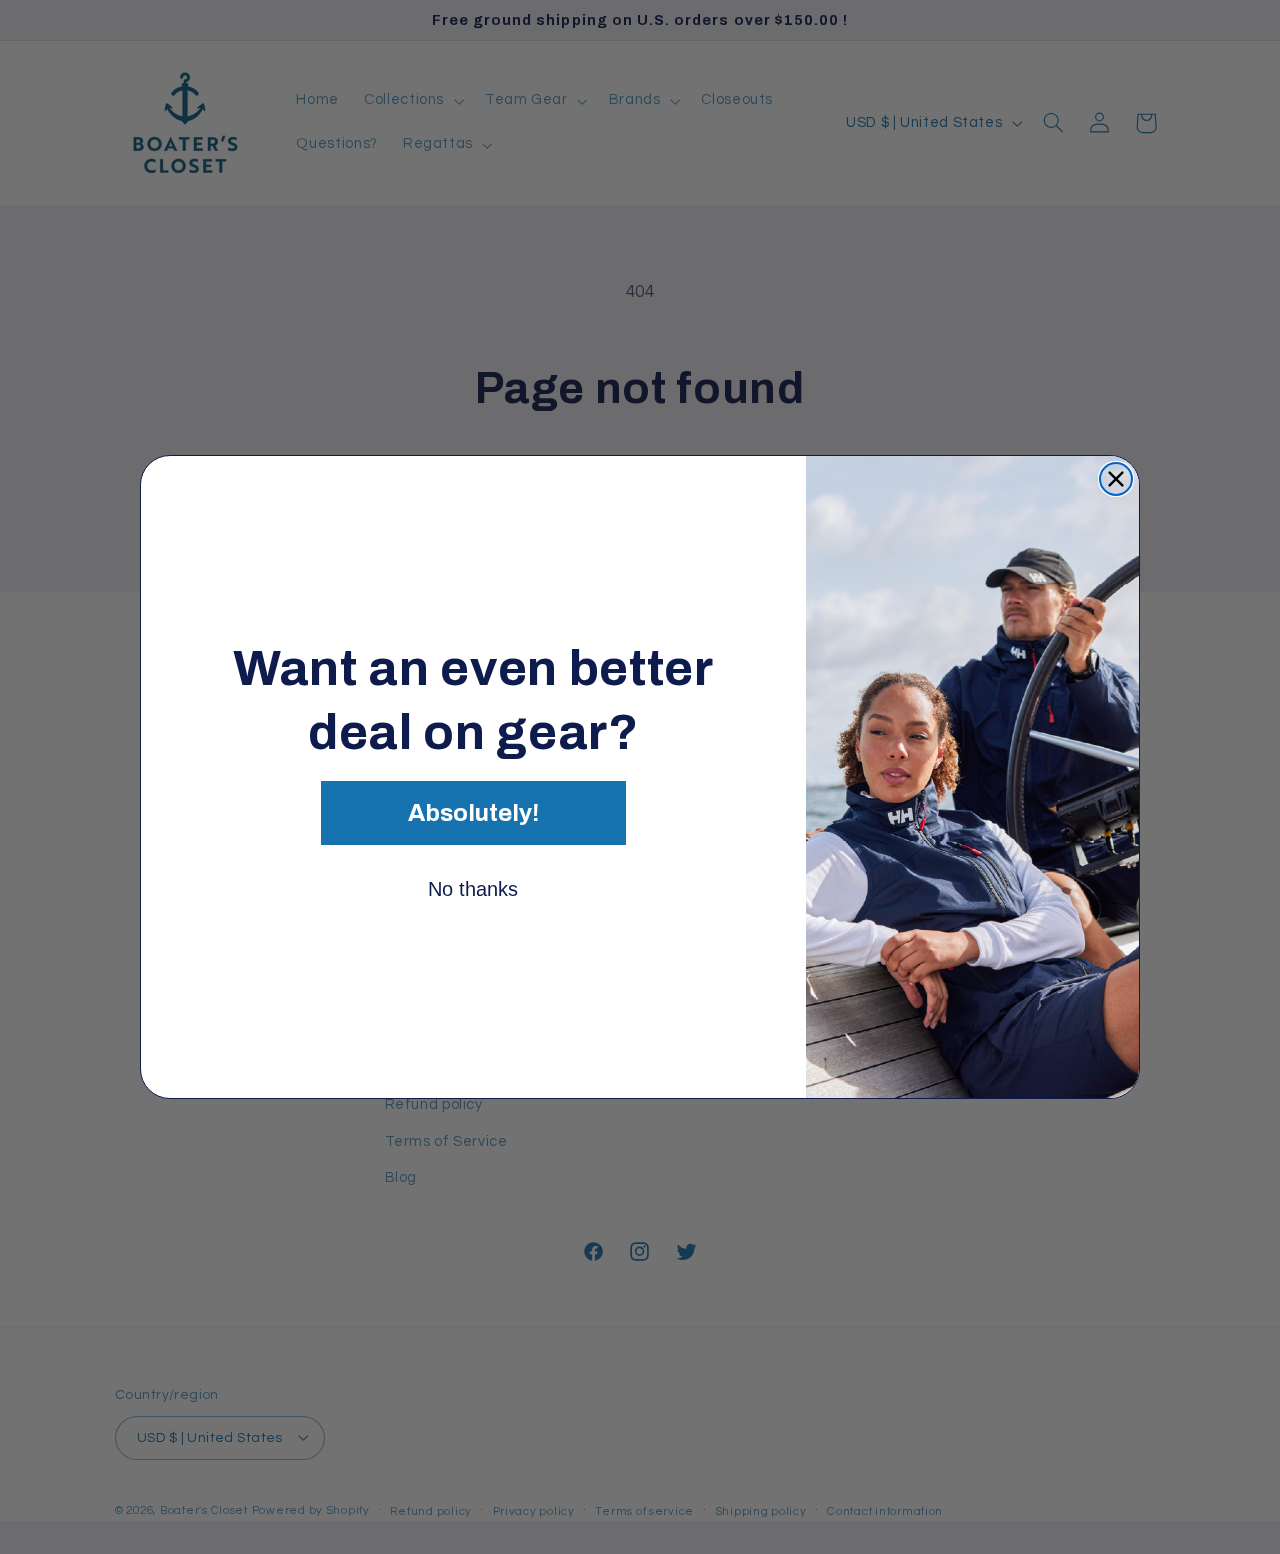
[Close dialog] (1116, 479)
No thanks (473, 889)
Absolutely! (473, 813)
